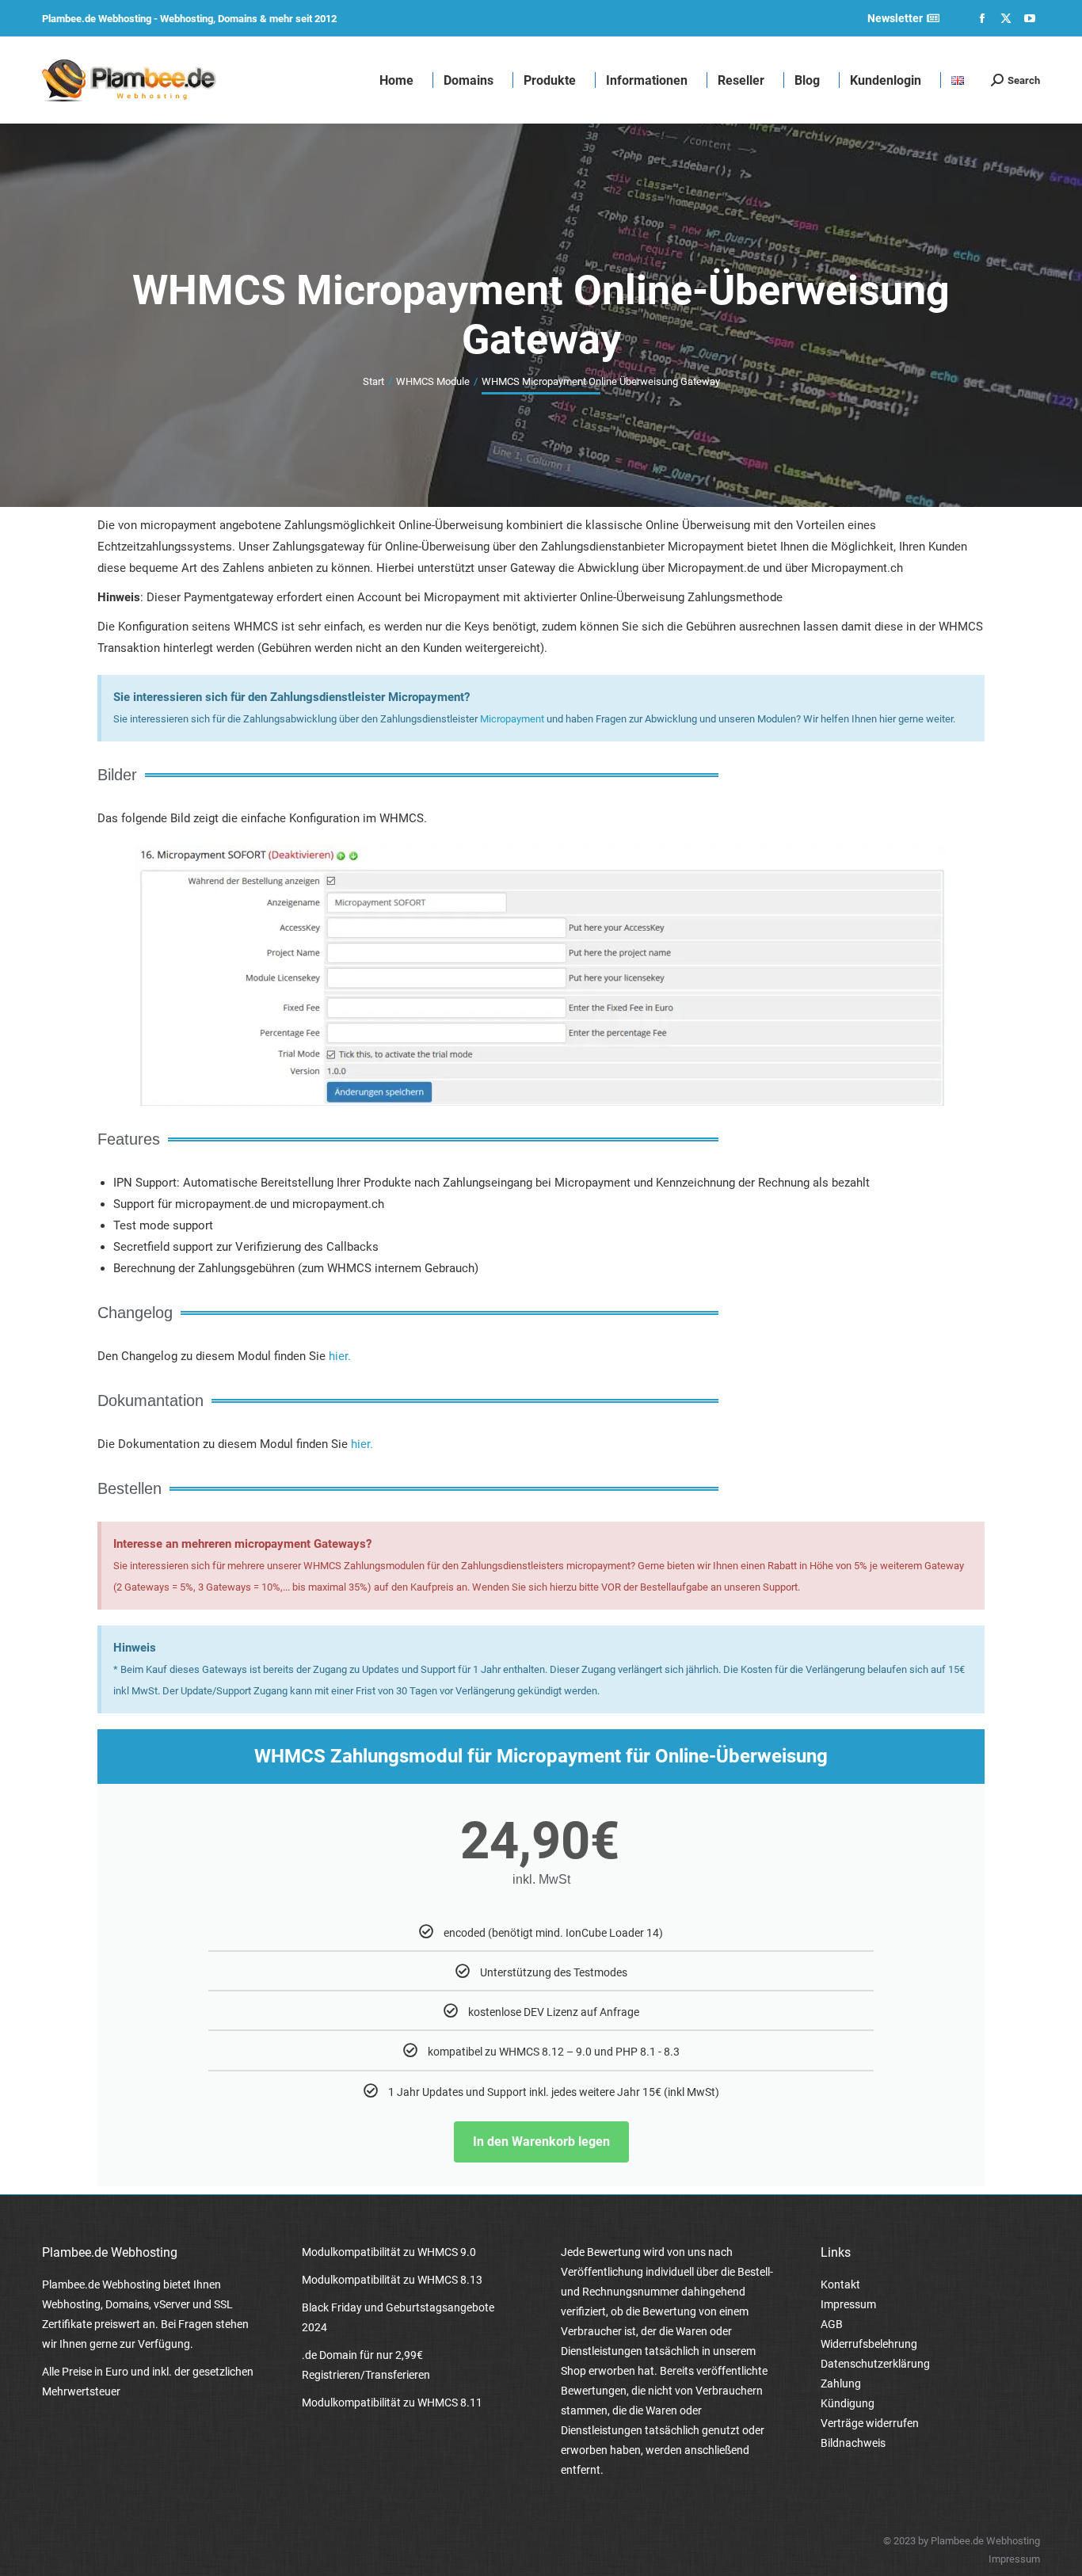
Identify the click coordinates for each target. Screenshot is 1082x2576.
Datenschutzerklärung (875, 2364)
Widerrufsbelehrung (869, 2344)
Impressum (848, 2304)
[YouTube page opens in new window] (1030, 18)
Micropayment (512, 719)
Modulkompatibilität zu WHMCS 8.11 (392, 2403)
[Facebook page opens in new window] (982, 18)
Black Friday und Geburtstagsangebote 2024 (398, 2317)
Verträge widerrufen (870, 2423)
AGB (832, 2324)
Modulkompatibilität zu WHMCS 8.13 (392, 2280)
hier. (340, 1356)
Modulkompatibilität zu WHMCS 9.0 (389, 2252)
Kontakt (840, 2284)
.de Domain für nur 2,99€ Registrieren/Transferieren (366, 2365)
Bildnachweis (853, 2443)
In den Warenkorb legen (541, 2142)
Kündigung (848, 2403)
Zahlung (841, 2384)
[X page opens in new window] (1006, 18)
